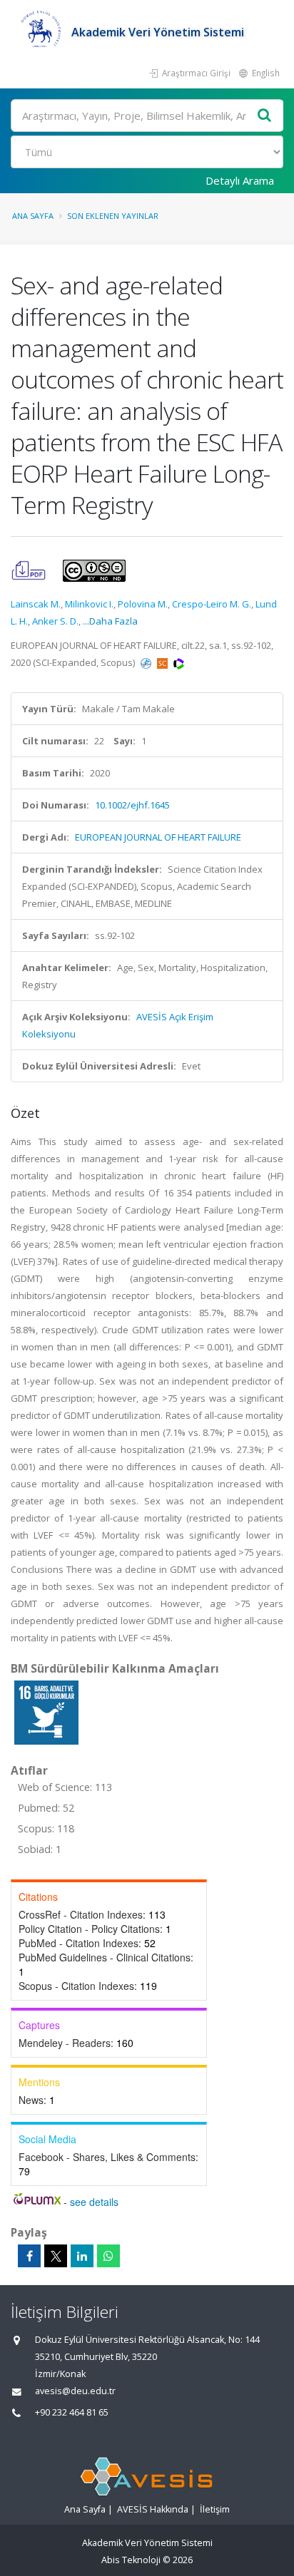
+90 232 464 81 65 (72, 2412)
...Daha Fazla (110, 621)
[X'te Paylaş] (56, 2256)
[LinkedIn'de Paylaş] (82, 2256)
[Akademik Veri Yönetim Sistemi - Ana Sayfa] (41, 32)
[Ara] (265, 116)
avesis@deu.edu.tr (75, 2391)
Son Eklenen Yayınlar (113, 216)
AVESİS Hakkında (153, 2509)
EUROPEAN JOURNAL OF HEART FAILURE (158, 837)
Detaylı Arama (240, 180)
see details (94, 2202)
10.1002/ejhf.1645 (132, 805)
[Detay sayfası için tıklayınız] (46, 1712)
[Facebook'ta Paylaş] (29, 2256)
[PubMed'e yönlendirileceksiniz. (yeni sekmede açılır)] (147, 662)
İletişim (215, 2509)
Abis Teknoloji (131, 2560)
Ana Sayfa (33, 216)
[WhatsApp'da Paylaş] (108, 2256)
